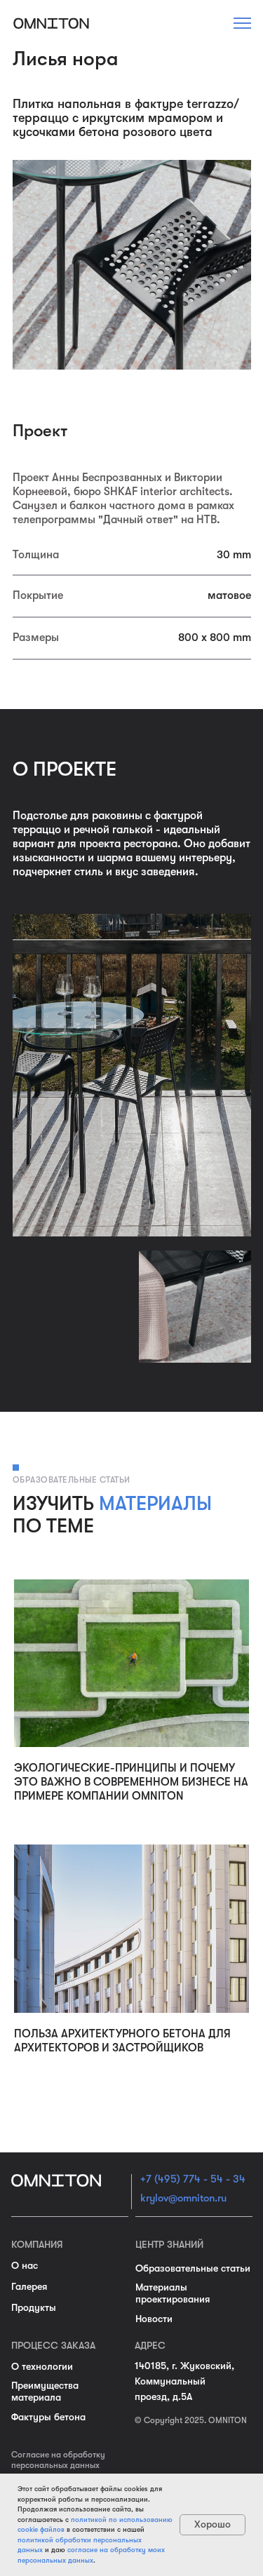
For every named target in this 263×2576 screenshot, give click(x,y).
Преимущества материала (45, 2391)
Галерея (29, 2286)
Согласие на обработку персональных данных (58, 2460)
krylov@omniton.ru (183, 2198)
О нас (25, 2265)
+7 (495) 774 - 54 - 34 (193, 2179)
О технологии (42, 2366)
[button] (242, 23)
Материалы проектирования (173, 2293)
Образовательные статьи (193, 2268)
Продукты (34, 2307)
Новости (154, 2319)
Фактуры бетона (48, 2417)
